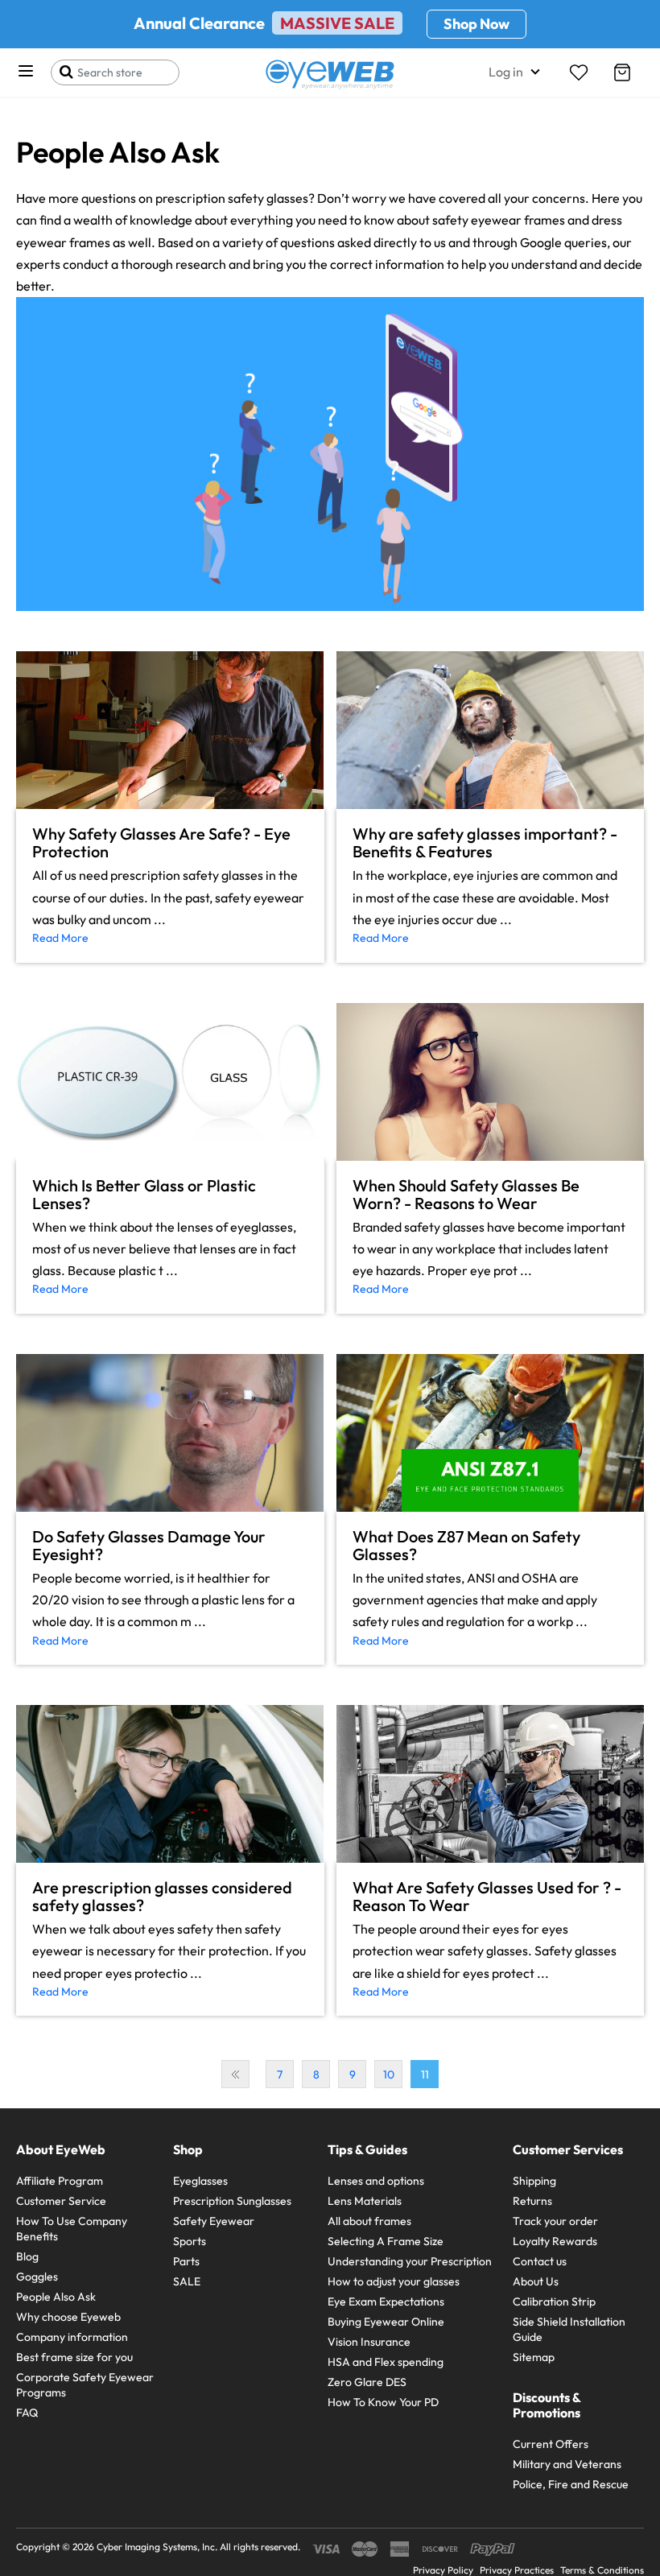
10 (389, 2074)
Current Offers (551, 2444)
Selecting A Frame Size (386, 2241)
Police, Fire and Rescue (571, 2484)
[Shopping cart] (622, 72)
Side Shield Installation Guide (569, 2329)
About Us (536, 2281)
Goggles (37, 2277)
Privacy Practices (517, 2570)
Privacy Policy (443, 2570)
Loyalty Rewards (555, 2241)
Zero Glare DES (367, 2382)
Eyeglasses (200, 2181)
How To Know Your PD (383, 2402)
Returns (532, 2201)
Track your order (555, 2221)
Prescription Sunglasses (232, 2201)
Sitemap (534, 2357)
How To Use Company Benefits (72, 2229)
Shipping (534, 2181)
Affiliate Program (60, 2181)
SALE (187, 2281)
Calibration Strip (554, 2301)
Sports (190, 2241)
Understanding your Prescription (410, 2261)
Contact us (540, 2261)
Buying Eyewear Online (386, 2322)
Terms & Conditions (602, 2570)
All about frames (369, 2221)
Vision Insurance (369, 2342)
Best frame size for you (74, 2357)
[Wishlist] (579, 72)
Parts (186, 2261)
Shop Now (476, 24)
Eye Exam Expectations (386, 2301)
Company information (72, 2337)
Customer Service (61, 2201)
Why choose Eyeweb (68, 2317)
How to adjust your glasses (394, 2281)
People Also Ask (56, 2297)
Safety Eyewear (214, 2221)
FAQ (27, 2413)
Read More (60, 938)
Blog (27, 2256)
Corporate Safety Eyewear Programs (85, 2385)
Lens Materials (365, 2201)
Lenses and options (376, 2181)
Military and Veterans (567, 2464)
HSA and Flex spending (386, 2362)
